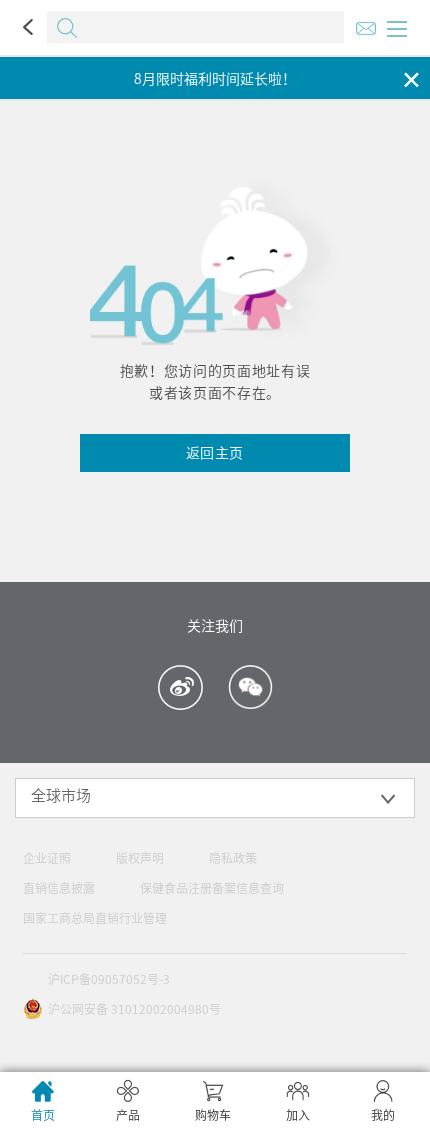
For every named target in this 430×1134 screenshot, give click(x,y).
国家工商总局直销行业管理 (95, 918)
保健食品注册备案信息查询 (212, 888)
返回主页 (215, 453)
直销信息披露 (59, 888)
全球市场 (61, 795)
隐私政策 (233, 858)
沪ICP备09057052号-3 (109, 979)
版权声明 (140, 858)
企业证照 (47, 858)
